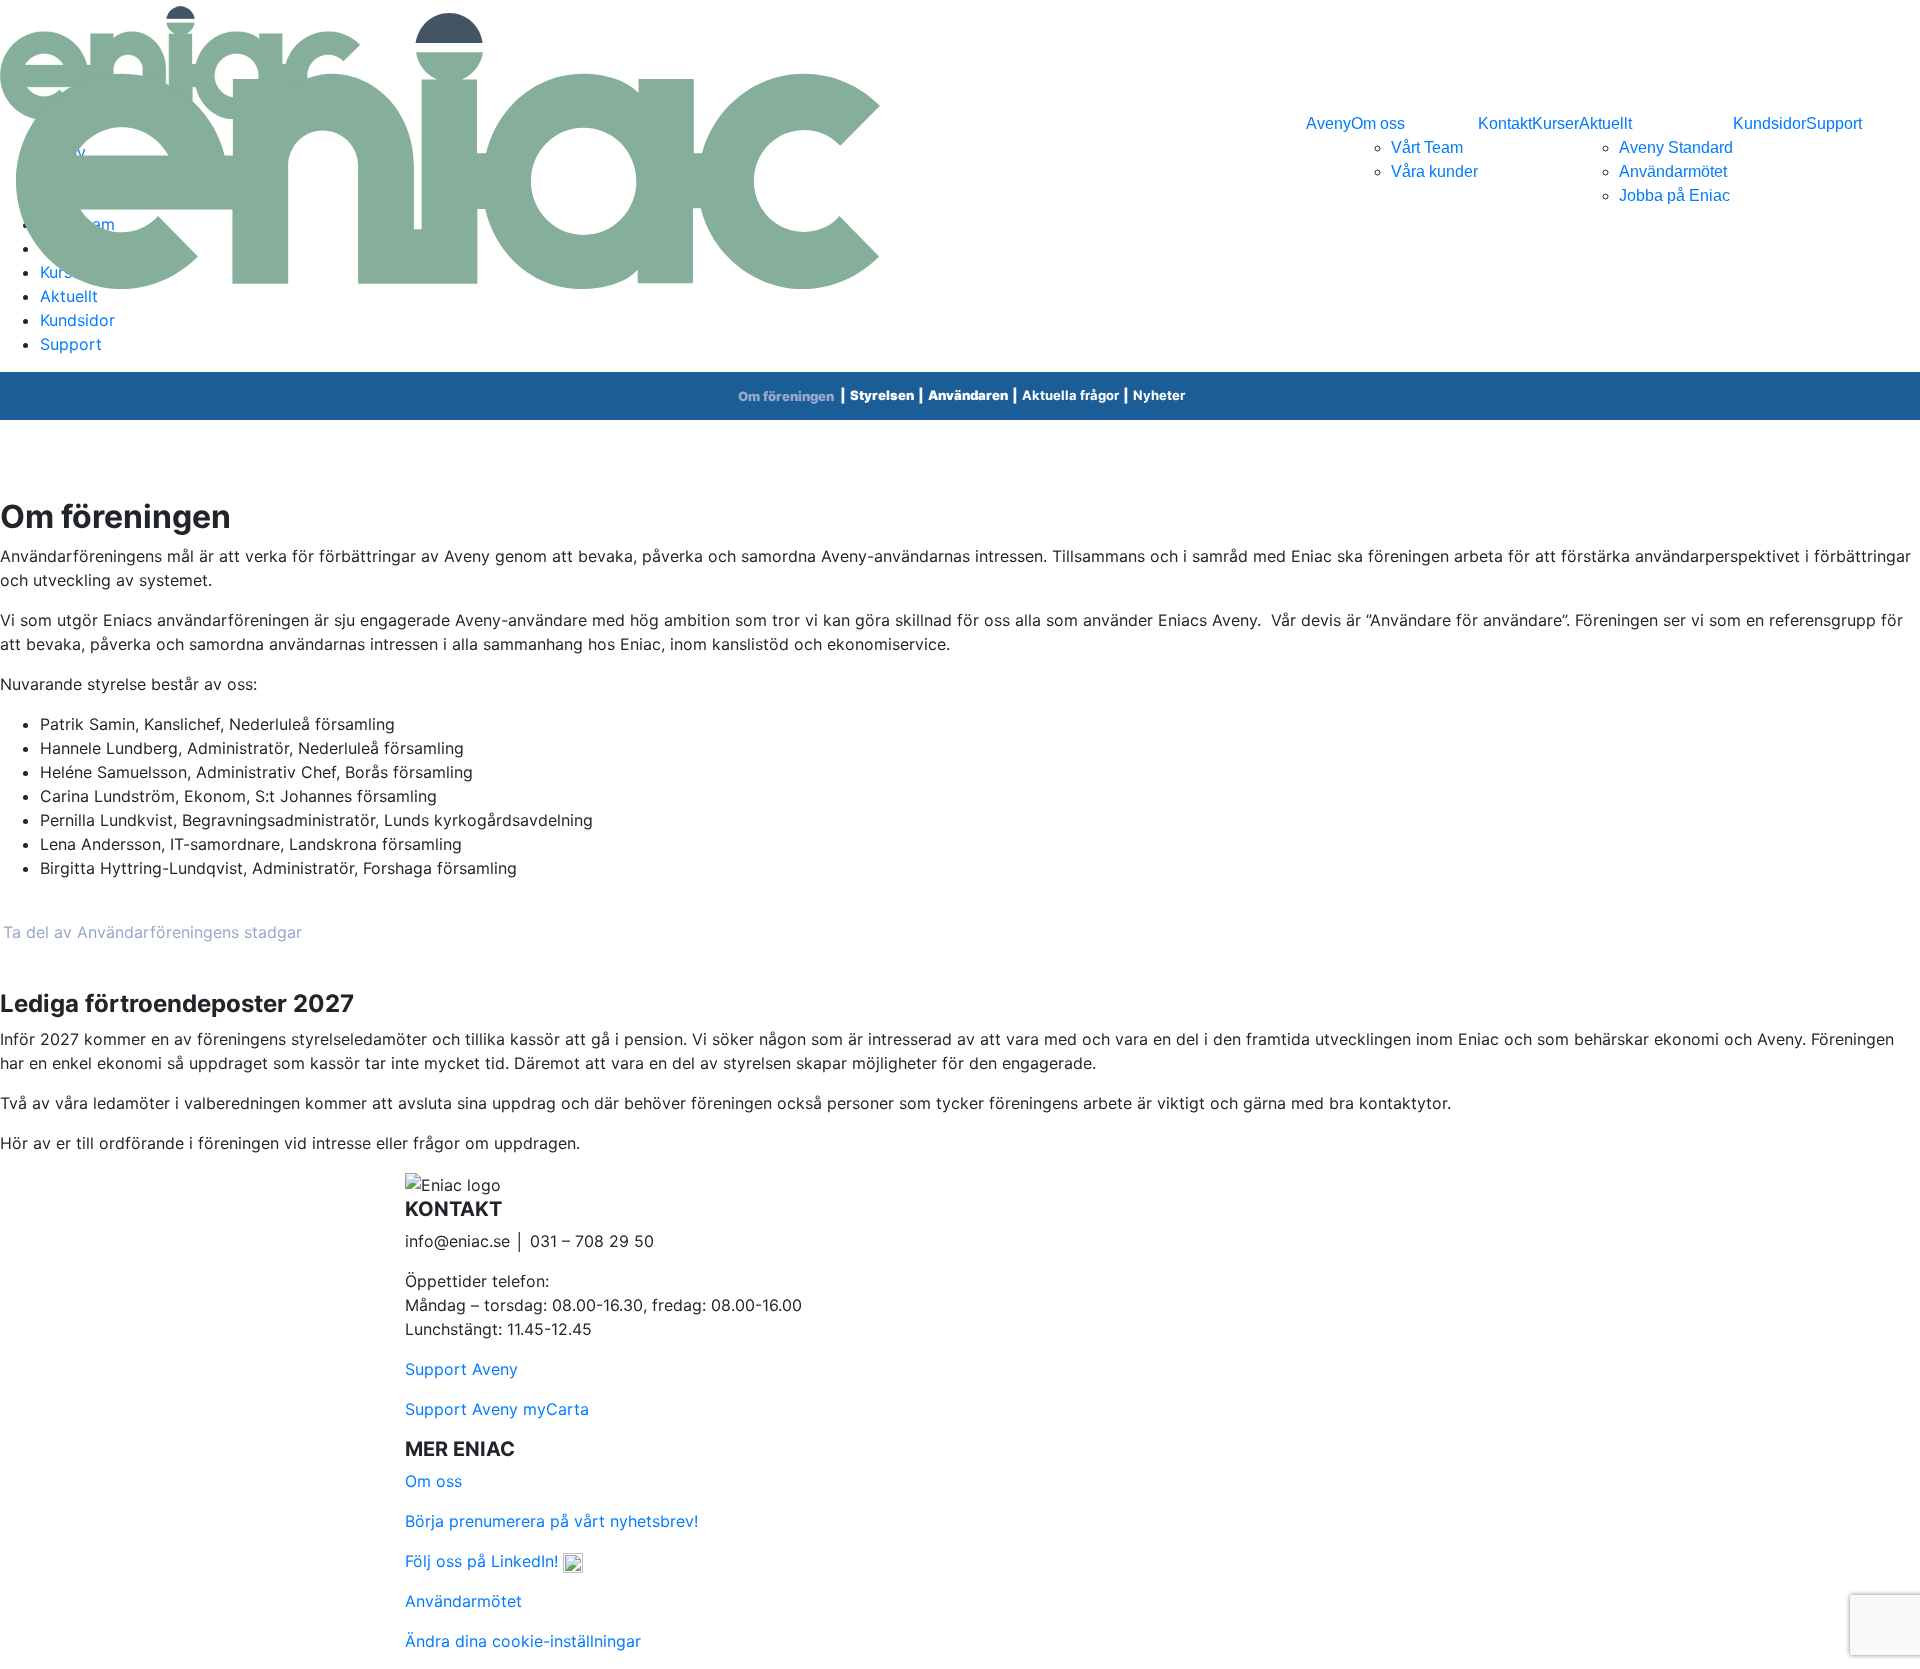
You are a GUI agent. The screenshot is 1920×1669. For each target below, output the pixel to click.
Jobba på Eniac (1674, 195)
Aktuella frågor (1070, 395)
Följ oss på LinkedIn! (484, 1561)
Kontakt (1505, 123)
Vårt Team (1427, 147)
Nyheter (1159, 395)
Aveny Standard (1676, 147)
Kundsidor (1769, 123)
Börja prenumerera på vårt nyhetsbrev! (551, 1521)
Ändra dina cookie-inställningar (523, 1641)
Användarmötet (1673, 171)
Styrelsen (882, 395)
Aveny (1328, 123)
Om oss (1378, 123)
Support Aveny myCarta (497, 1409)
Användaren (968, 395)
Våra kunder (1434, 171)
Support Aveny (461, 1369)
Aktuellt (1605, 123)
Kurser (1555, 123)
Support (1834, 123)
